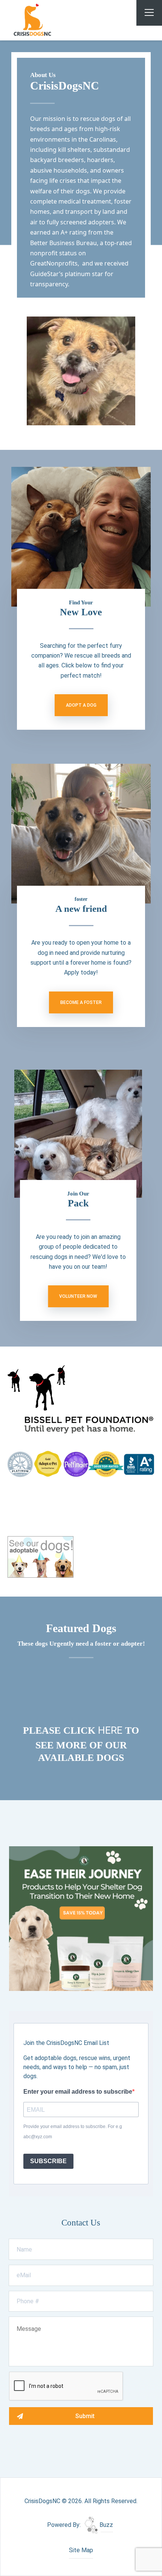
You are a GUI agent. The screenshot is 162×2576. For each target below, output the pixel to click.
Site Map (81, 2550)
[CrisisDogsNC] (50, 20)
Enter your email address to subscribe (78, 2092)
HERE (112, 1730)
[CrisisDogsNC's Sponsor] (81, 1918)
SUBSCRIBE (48, 2161)
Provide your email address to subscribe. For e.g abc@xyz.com (73, 2131)
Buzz (105, 2525)
